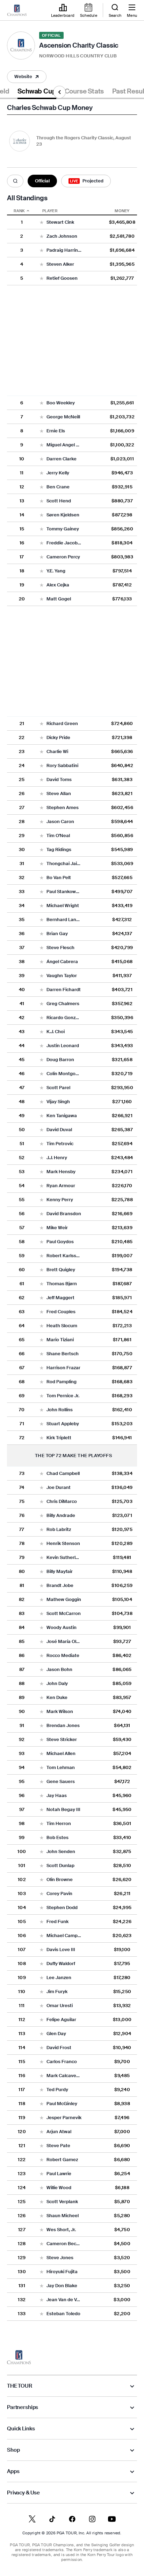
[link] (17, 11)
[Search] (15, 181)
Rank (19, 211)
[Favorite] (42, 222)
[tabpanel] (72, 1216)
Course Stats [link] (84, 91)
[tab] (37, 93)
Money (122, 211)
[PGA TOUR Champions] (19, 2357)
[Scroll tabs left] (59, 92)
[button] (27, 77)
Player (50, 211)
